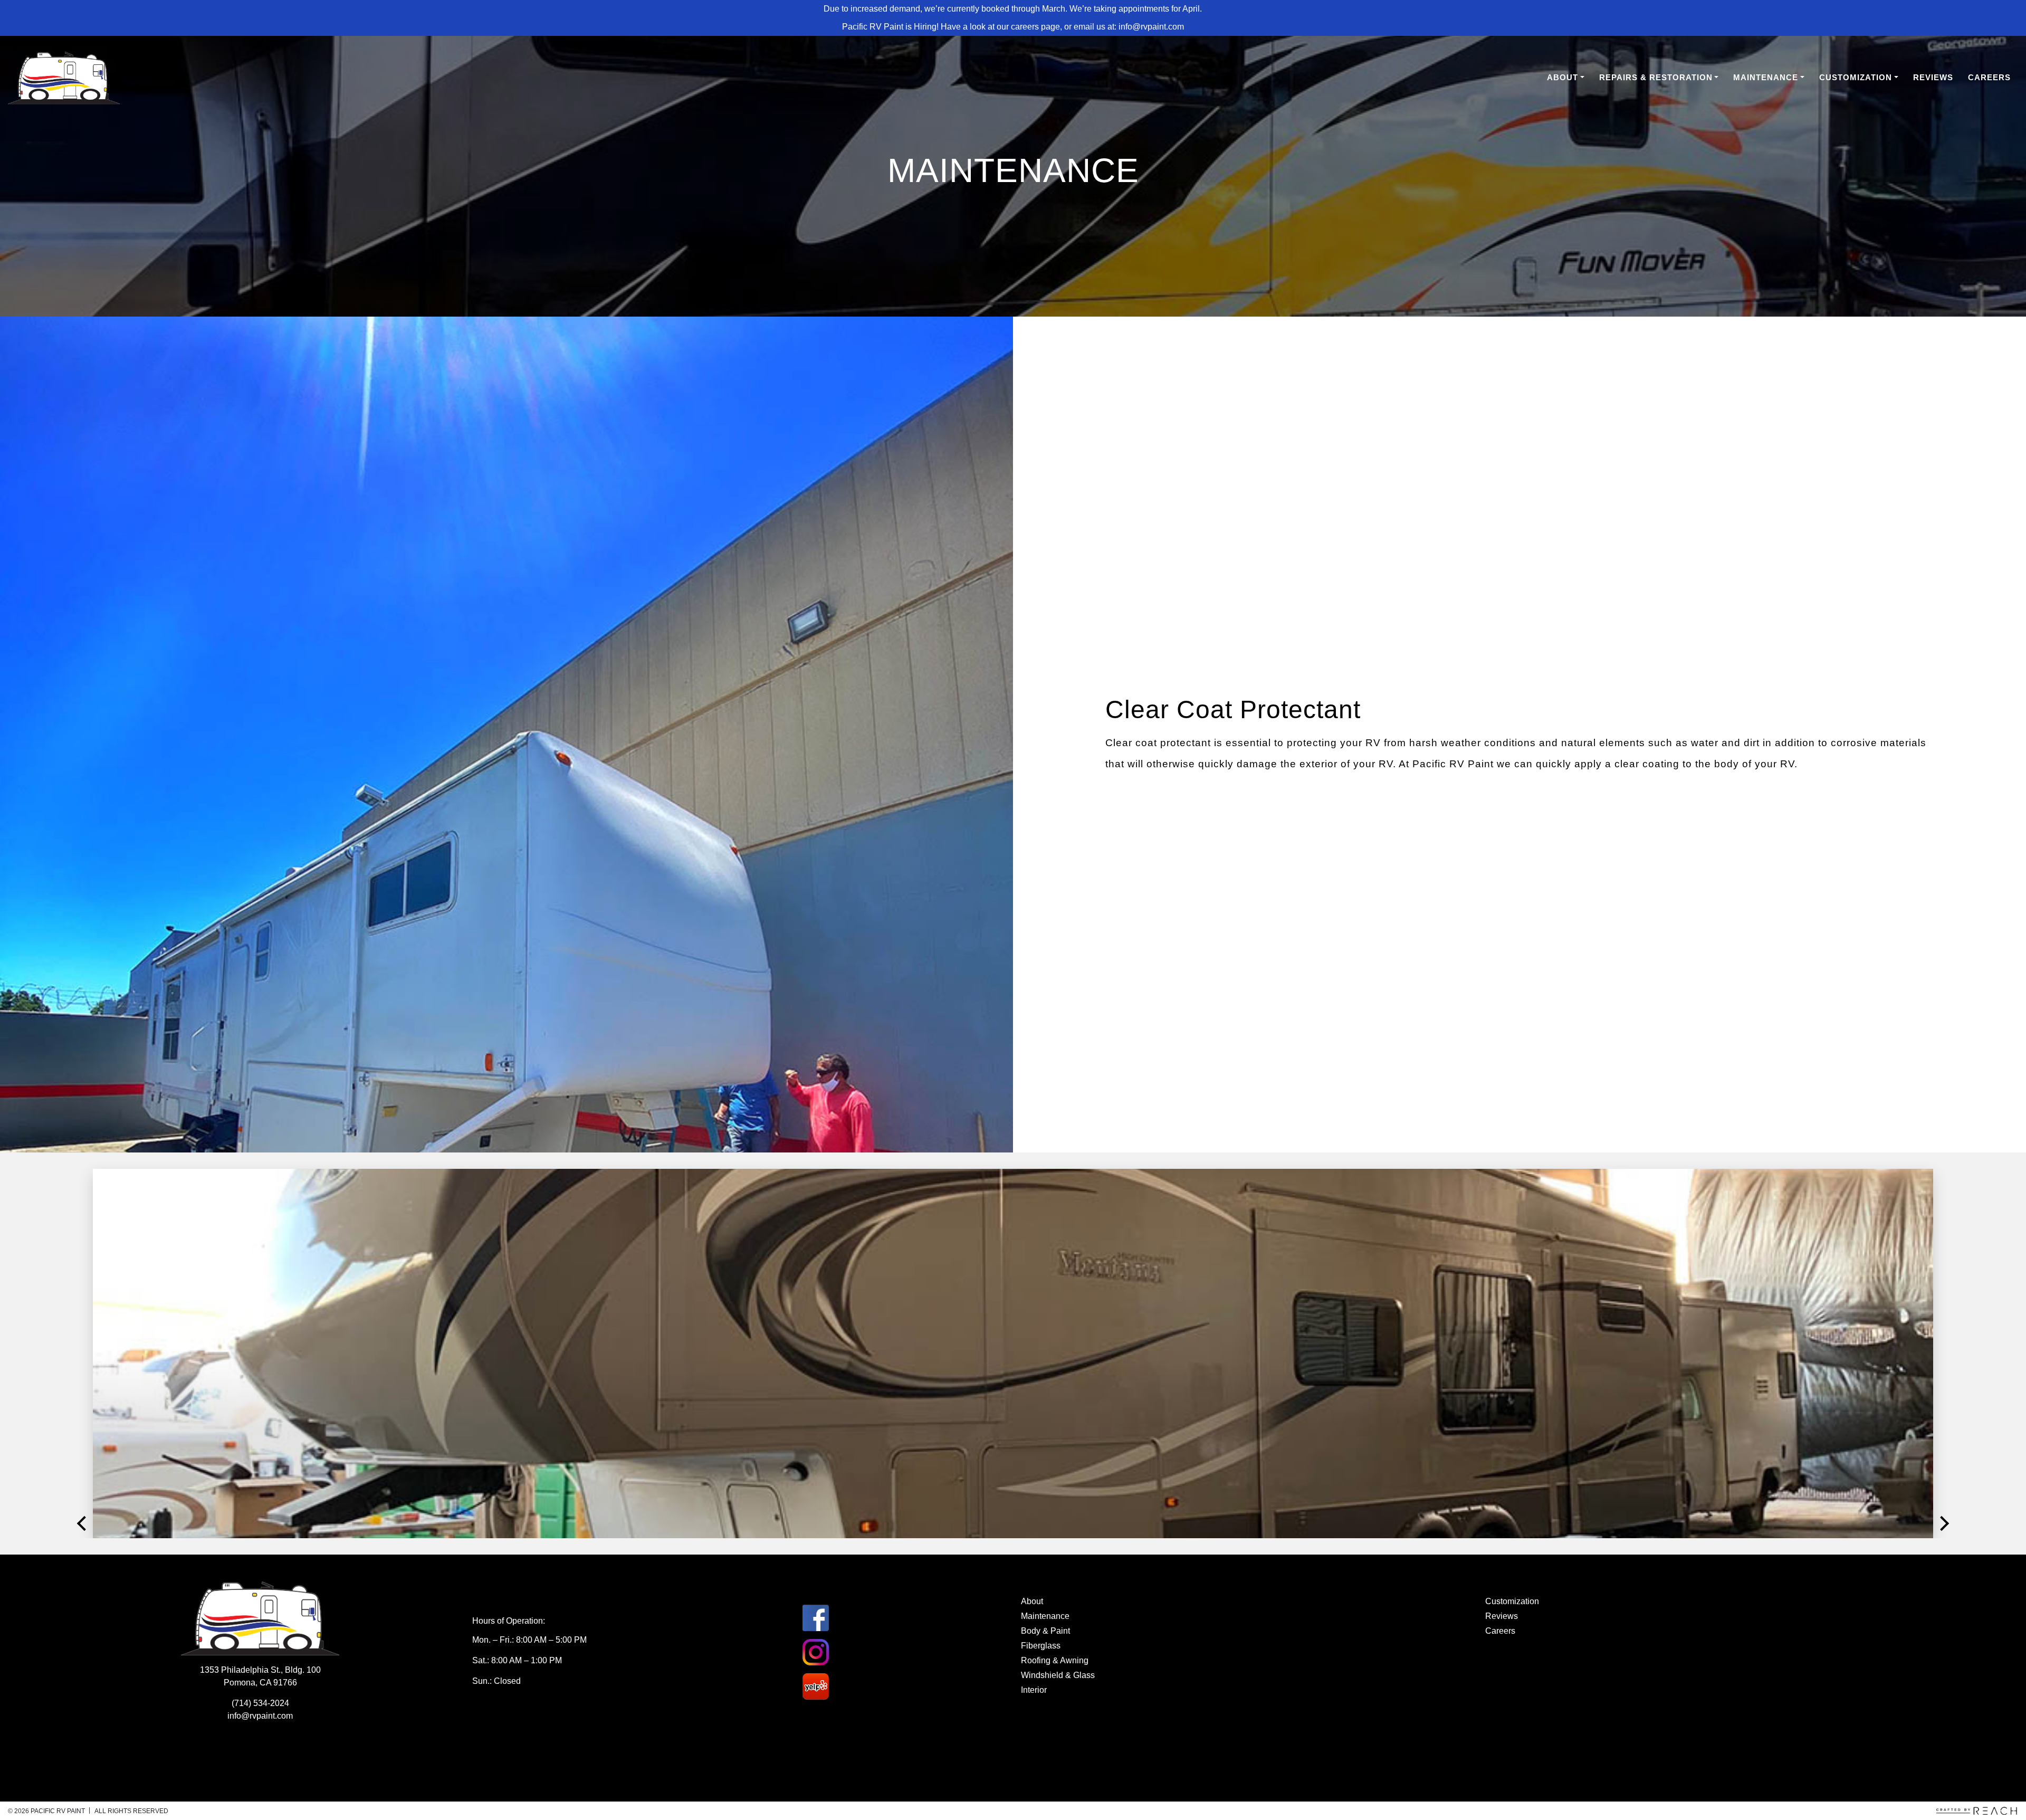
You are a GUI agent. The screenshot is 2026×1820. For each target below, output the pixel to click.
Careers (1989, 77)
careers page (1035, 27)
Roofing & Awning (1055, 1660)
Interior (1034, 1690)
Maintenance (1766, 77)
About (1562, 77)
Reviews (1933, 77)
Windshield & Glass (1058, 1675)
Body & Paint (1045, 1631)
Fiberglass (1041, 1646)
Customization (1856, 77)
